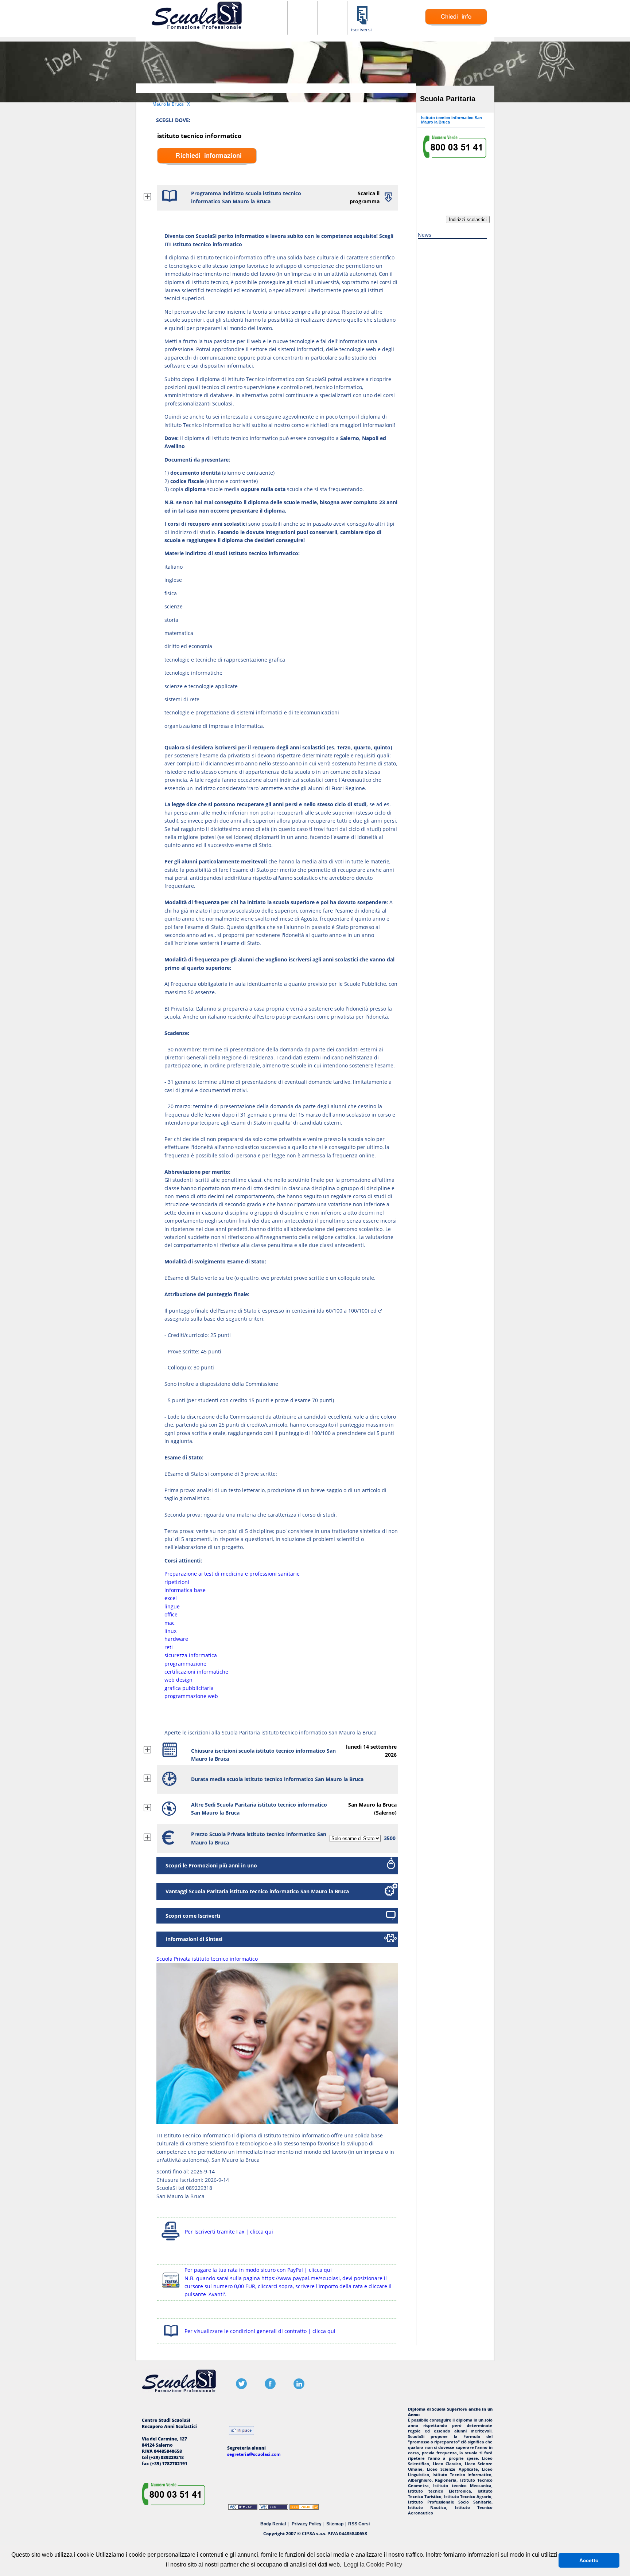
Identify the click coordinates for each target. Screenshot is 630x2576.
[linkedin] (299, 2387)
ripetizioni (177, 1582)
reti (169, 1647)
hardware (176, 1639)
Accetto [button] (589, 2560)
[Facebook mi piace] (242, 2431)
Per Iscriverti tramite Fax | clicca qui (229, 2232)
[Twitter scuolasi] (241, 2387)
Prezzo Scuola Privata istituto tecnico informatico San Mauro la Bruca (259, 1838)
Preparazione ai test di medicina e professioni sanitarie (232, 1574)
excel (171, 1598)
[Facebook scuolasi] (270, 2387)
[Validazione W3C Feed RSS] (304, 2508)
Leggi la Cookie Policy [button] (373, 2565)
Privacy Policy (307, 2524)
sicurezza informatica (191, 1655)
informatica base (185, 1590)
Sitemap (335, 2524)
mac (170, 1623)
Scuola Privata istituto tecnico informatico (207, 1959)
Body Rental (273, 2524)
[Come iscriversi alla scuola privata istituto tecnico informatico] (362, 31)
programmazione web (191, 1696)
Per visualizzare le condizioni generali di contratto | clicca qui (260, 2331)
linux (170, 1631)
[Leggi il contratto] (171, 2338)
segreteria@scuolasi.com (254, 2454)
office (171, 1614)
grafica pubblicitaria (189, 1688)
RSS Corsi (359, 2524)
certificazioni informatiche (196, 1672)
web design (178, 1680)
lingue (172, 1606)
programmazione (185, 1664)
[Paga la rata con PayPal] (171, 2289)
